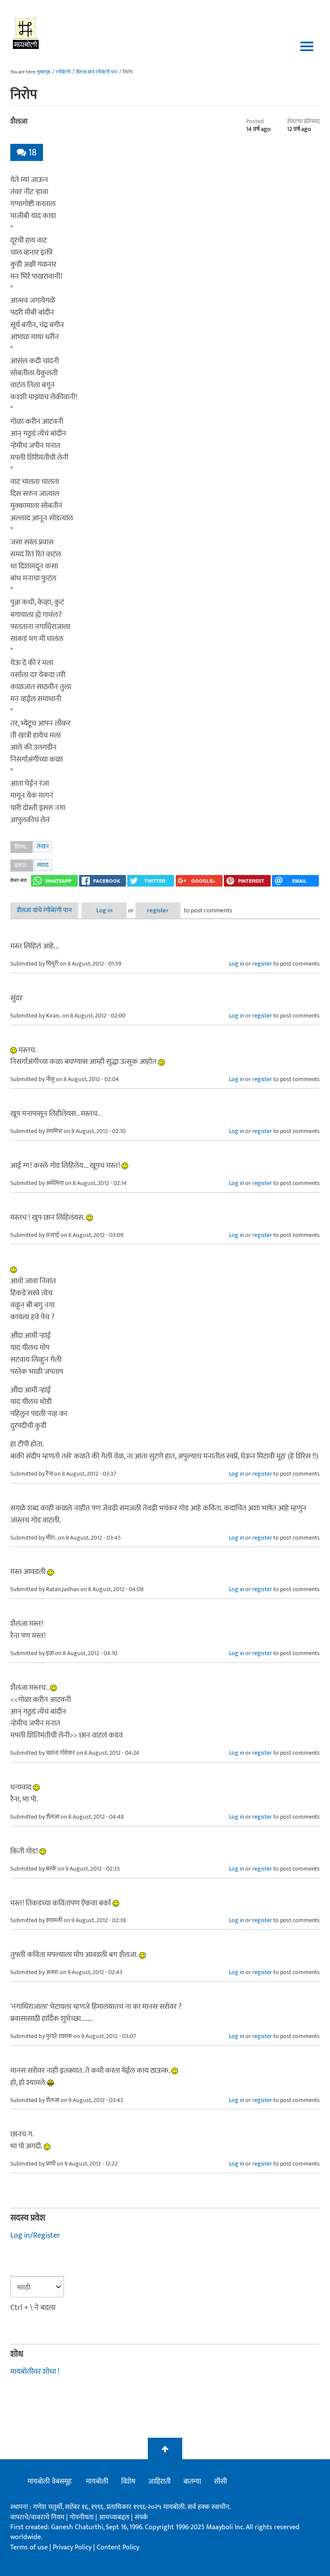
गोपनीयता (82, 2517)
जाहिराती (159, 2482)
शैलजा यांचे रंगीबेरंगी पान (97, 72)
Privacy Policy (73, 2547)
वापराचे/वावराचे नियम (37, 2517)
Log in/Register (35, 2236)
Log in (104, 910)
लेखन (43, 846)
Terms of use (29, 2547)
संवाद (43, 865)
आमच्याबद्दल (115, 2517)
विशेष (128, 2482)
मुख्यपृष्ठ (44, 72)
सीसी (220, 2482)
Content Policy (118, 2547)
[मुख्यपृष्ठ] (26, 32)
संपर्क (141, 2517)
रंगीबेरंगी (63, 72)
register (158, 910)
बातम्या (192, 2482)
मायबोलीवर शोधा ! (35, 2372)
